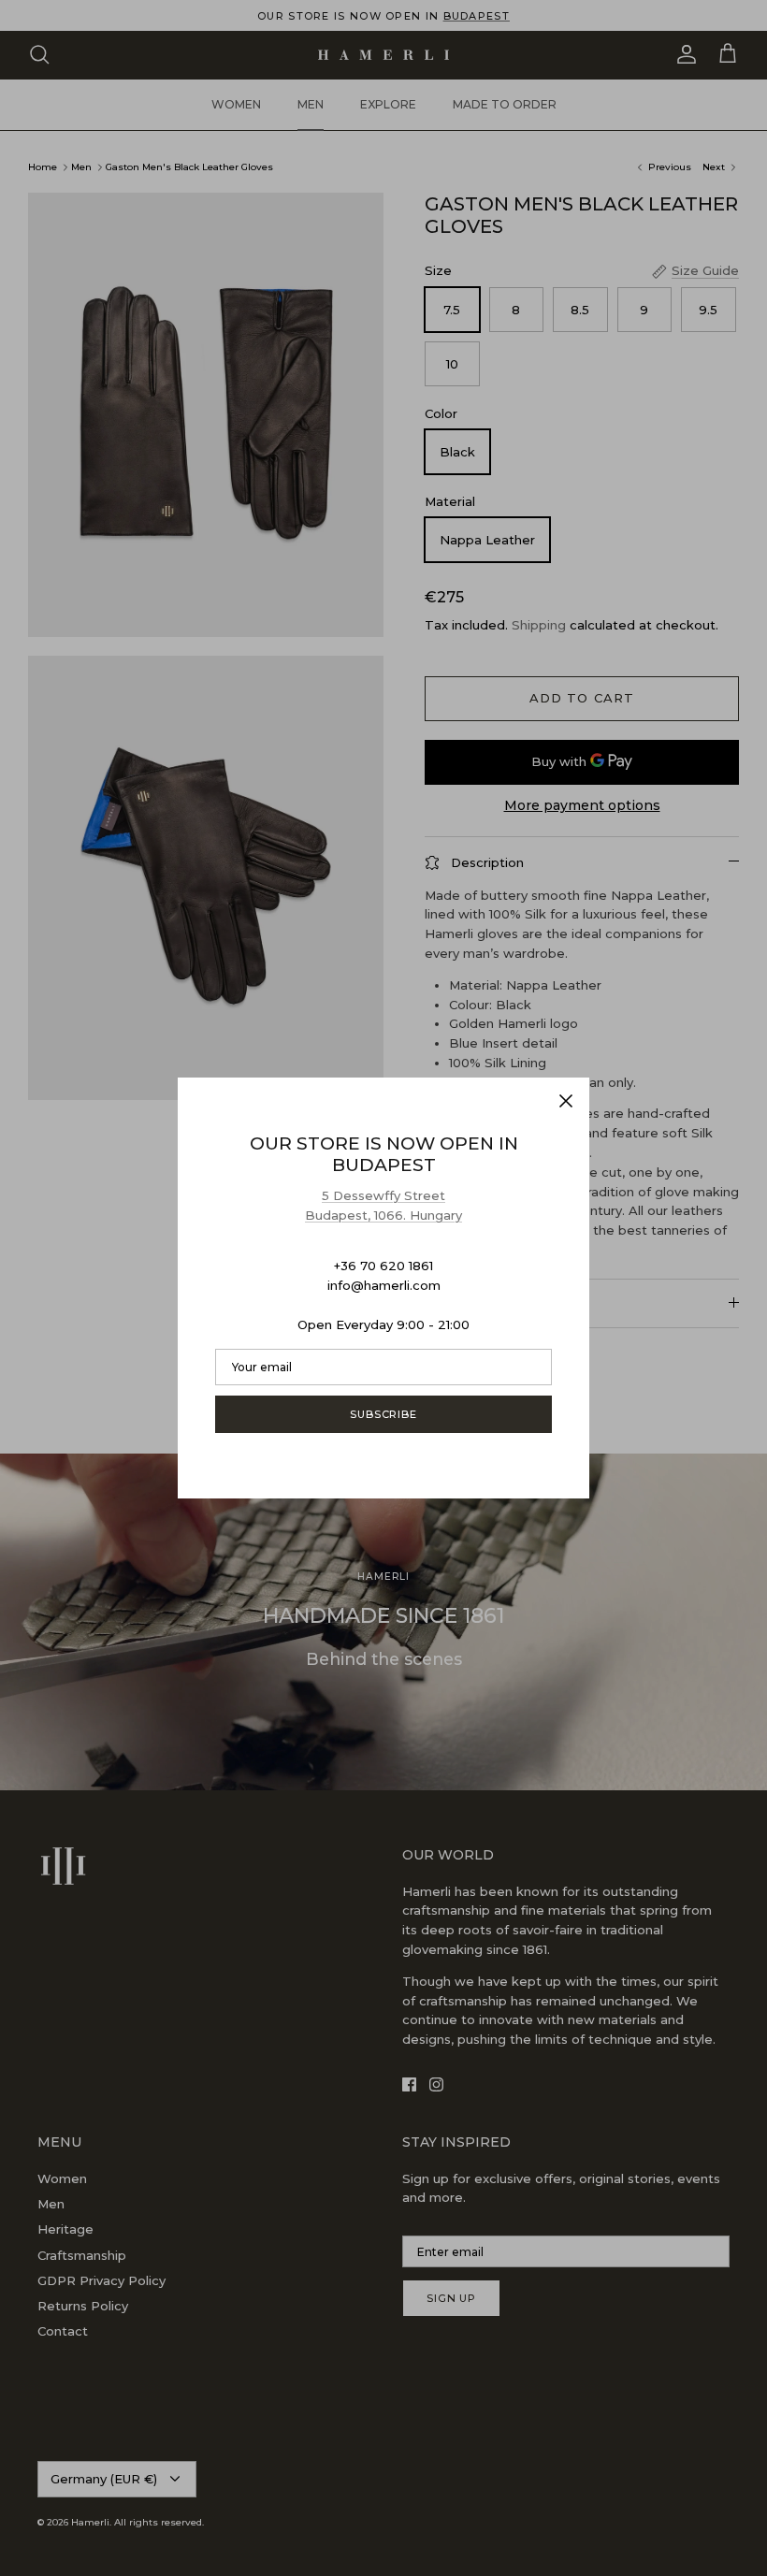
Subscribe (383, 1414)
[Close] (566, 1101)
